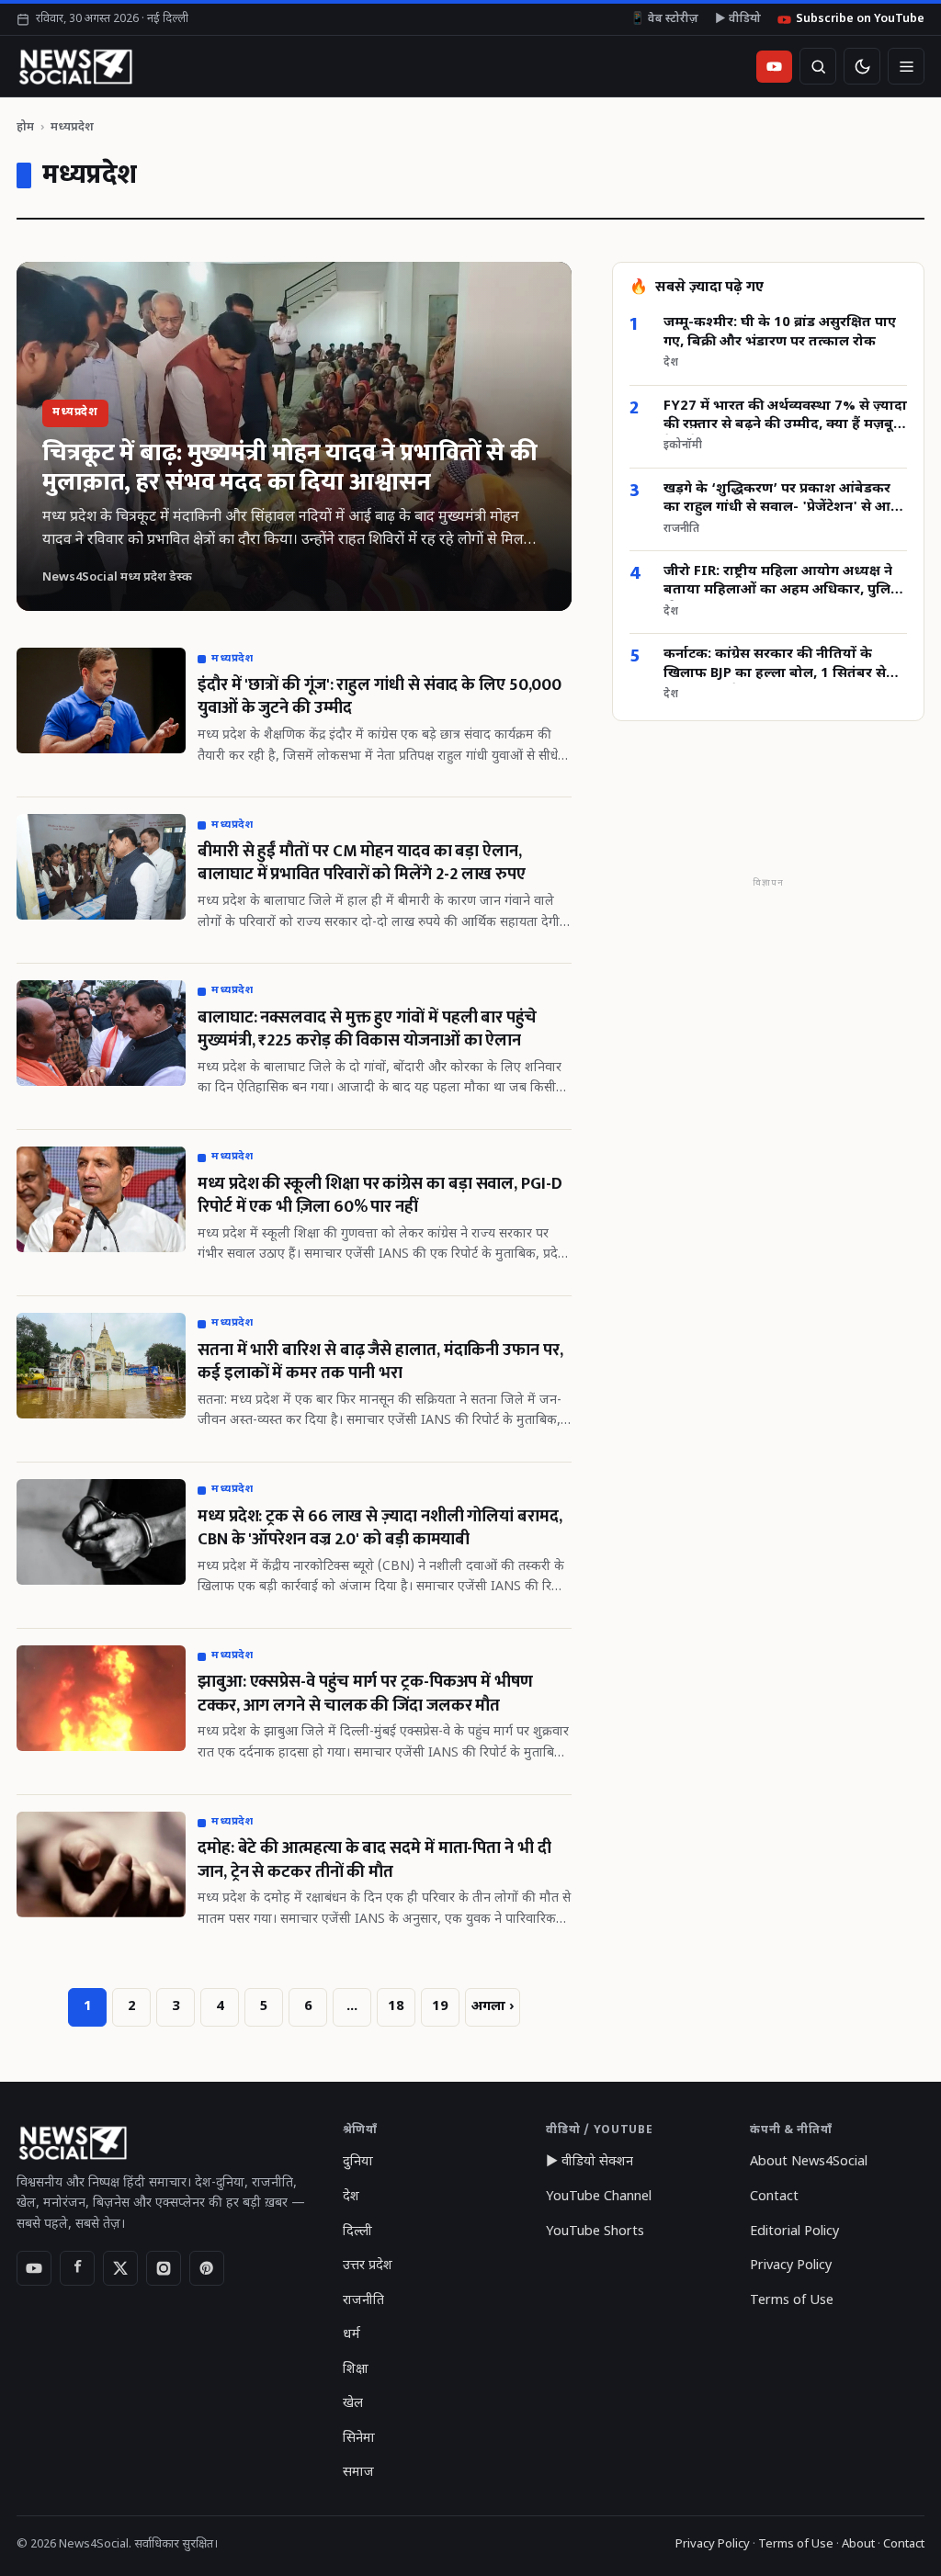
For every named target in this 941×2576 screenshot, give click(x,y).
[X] (120, 2268)
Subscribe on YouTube (860, 19)
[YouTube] (34, 2268)
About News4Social (809, 2162)
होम (25, 127)
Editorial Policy (794, 2232)
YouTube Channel (599, 2197)
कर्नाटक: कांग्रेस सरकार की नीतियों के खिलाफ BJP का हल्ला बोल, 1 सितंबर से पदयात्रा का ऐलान (775, 665)
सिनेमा (359, 2439)
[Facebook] (77, 2268)
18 (396, 2007)
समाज (358, 2473)
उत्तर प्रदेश (368, 2266)
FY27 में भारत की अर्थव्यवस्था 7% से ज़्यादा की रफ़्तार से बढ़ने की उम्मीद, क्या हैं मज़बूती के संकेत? (785, 417)
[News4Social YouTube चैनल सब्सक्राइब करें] (774, 67)
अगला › (493, 2007)
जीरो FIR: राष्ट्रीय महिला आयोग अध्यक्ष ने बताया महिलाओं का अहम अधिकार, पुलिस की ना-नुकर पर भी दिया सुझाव (782, 582)
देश (351, 2197)
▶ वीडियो (738, 19)
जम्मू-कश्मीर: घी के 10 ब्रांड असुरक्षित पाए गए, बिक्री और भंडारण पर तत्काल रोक (780, 332)
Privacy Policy (791, 2266)
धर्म (351, 2335)
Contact (774, 2197)
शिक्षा (356, 2370)
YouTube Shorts (595, 2232)
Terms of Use (792, 2301)
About (858, 2544)
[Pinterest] (207, 2268)
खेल (353, 2404)
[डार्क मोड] (862, 66)
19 (440, 2007)
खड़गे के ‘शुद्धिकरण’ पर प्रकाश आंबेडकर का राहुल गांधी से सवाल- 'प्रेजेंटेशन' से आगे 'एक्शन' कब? (781, 499)
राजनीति (363, 2301)
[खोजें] (818, 66)
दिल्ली (357, 2232)
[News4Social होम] (75, 66)
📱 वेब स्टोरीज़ (664, 19)
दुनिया (358, 2162)
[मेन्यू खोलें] (906, 66)
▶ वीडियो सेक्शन (590, 2162)
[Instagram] (164, 2268)
